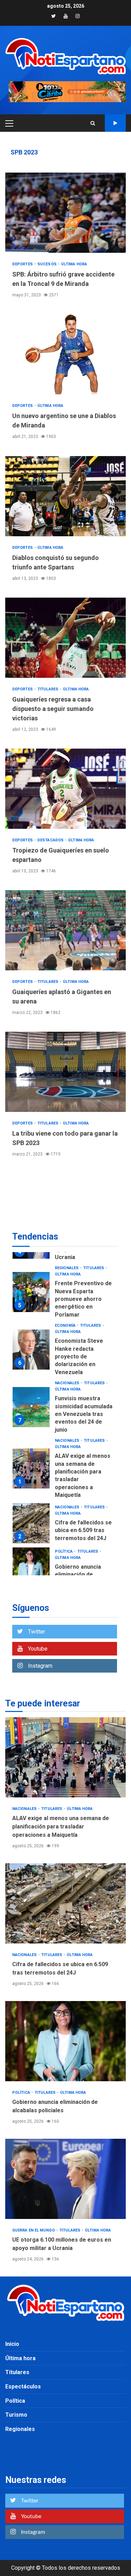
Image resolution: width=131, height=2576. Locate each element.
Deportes (23, 264)
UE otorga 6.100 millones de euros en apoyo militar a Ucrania (65, 2179)
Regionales (67, 1268)
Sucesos (48, 264)
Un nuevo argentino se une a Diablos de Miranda (65, 354)
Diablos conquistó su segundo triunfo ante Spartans (65, 496)
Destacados (51, 840)
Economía (66, 1325)
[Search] (93, 123)
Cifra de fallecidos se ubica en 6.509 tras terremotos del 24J (31, 1523)
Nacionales (68, 1383)
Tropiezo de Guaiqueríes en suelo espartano (65, 789)
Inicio (12, 2344)
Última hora (74, 264)
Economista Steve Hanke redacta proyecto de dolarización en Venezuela (31, 1350)
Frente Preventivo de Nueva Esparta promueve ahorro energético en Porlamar (31, 1292)
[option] (65, 1294)
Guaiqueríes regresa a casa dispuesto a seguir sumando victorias (65, 638)
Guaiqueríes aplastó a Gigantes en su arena (65, 930)
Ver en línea (115, 123)
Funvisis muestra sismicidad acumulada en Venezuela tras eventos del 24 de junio (31, 1407)
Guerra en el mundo (34, 2230)
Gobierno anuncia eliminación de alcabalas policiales (31, 1567)
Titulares (48, 689)
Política (64, 1551)
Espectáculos (23, 2386)
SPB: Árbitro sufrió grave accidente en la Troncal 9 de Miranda (65, 213)
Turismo (16, 2415)
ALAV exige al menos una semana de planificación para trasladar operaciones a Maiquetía (31, 1468)
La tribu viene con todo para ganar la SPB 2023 (65, 1072)
